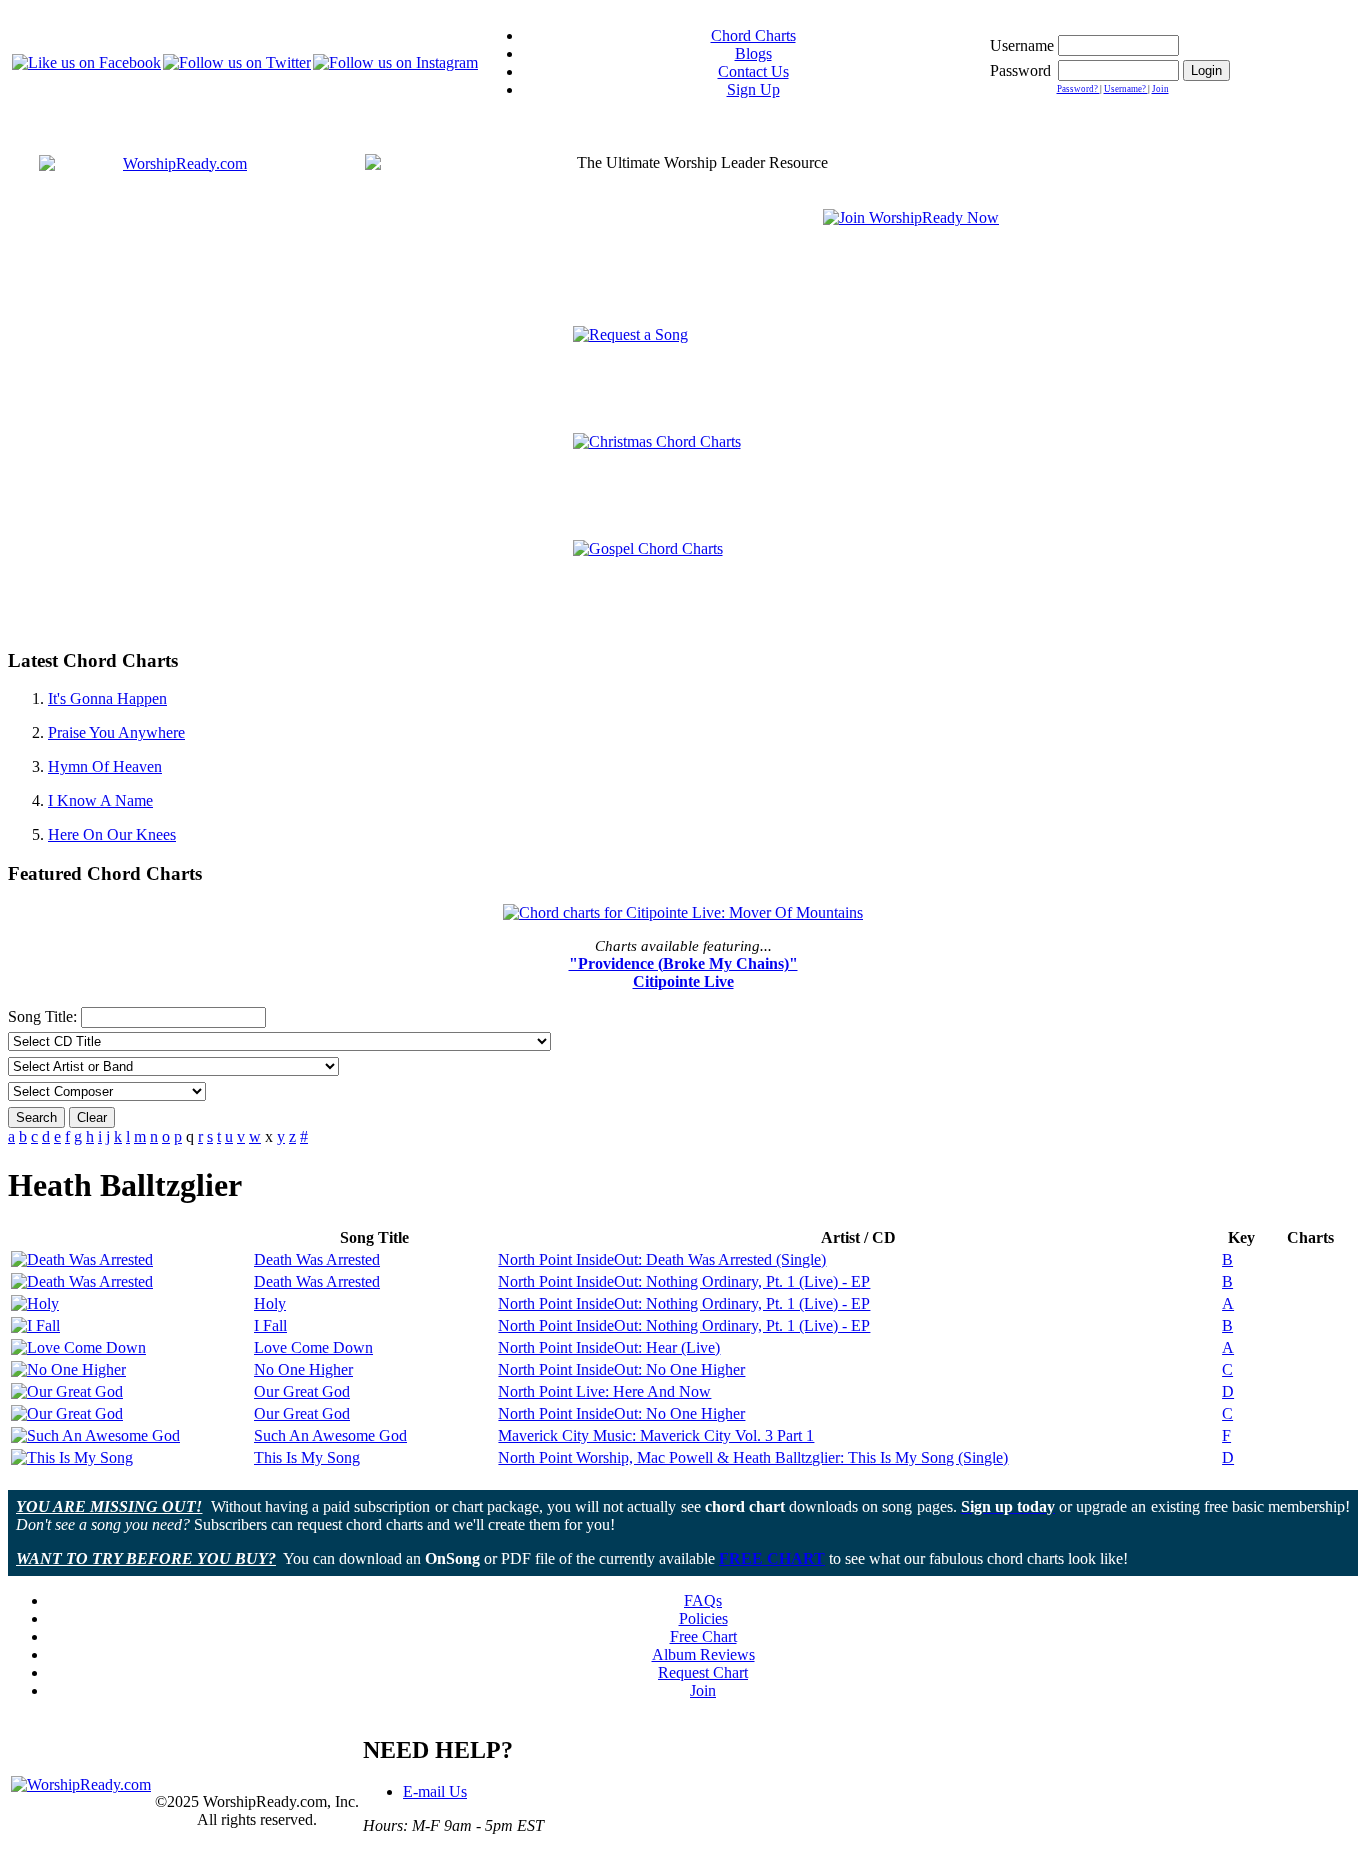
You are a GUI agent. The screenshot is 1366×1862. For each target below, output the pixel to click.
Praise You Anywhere (116, 732)
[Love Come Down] (78, 1347)
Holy (270, 1303)
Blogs (753, 53)
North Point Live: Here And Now (604, 1391)
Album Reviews (703, 1654)
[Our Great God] (67, 1391)
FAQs (703, 1600)
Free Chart (703, 1636)
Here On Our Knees (112, 834)
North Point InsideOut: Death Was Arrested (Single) (662, 1259)
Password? (1078, 89)
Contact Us (753, 71)
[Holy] (35, 1303)
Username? (1126, 89)
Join (1160, 89)
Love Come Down (313, 1347)
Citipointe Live (683, 981)
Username (1022, 45)
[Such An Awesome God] (95, 1435)
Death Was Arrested (317, 1259)
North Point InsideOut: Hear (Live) (609, 1347)
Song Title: (44, 1016)
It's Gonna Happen (107, 698)
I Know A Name (100, 800)
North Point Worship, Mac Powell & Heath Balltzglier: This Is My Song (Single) (753, 1457)
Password (1020, 70)
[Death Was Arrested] (82, 1259)
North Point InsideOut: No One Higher (621, 1369)
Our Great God (302, 1391)
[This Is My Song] (72, 1457)
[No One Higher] (68, 1369)
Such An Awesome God (330, 1435)
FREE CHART (772, 1558)
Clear (92, 1117)
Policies (703, 1618)
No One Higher (303, 1369)
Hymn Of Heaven (105, 766)
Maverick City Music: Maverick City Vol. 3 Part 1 (656, 1435)
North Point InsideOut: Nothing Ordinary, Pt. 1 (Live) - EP (684, 1281)
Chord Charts (753, 35)
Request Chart (703, 1672)
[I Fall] (35, 1325)
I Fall (270, 1325)
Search (36, 1117)
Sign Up (753, 89)
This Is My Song (307, 1457)
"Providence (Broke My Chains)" (683, 963)
